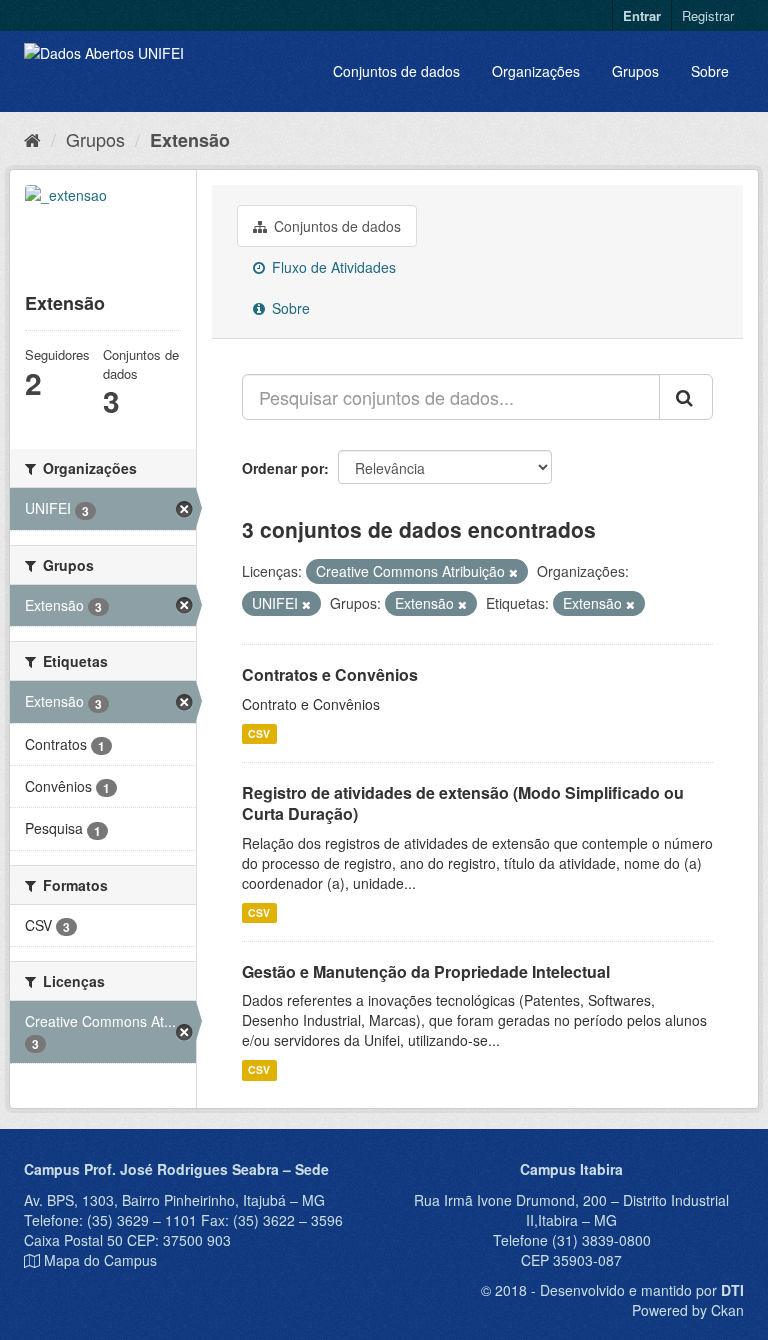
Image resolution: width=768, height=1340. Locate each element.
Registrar (708, 15)
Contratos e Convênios (330, 674)
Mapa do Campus (100, 1260)
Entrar (642, 15)
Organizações (536, 71)
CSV (259, 733)
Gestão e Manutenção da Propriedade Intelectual (426, 971)
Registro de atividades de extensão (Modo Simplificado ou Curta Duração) (463, 803)
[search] (686, 397)
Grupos (635, 71)
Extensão (190, 140)
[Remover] (513, 572)
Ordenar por (283, 468)
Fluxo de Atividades (332, 267)
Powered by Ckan (688, 1310)
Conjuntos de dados (396, 71)
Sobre (710, 71)
